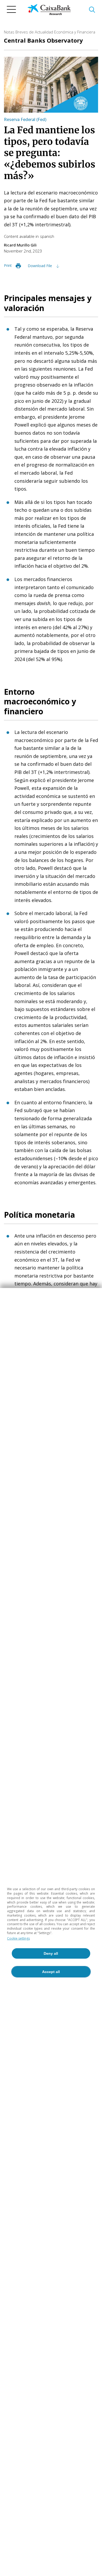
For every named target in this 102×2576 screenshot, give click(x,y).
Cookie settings (18, 1938)
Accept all (51, 1972)
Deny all (51, 1953)
